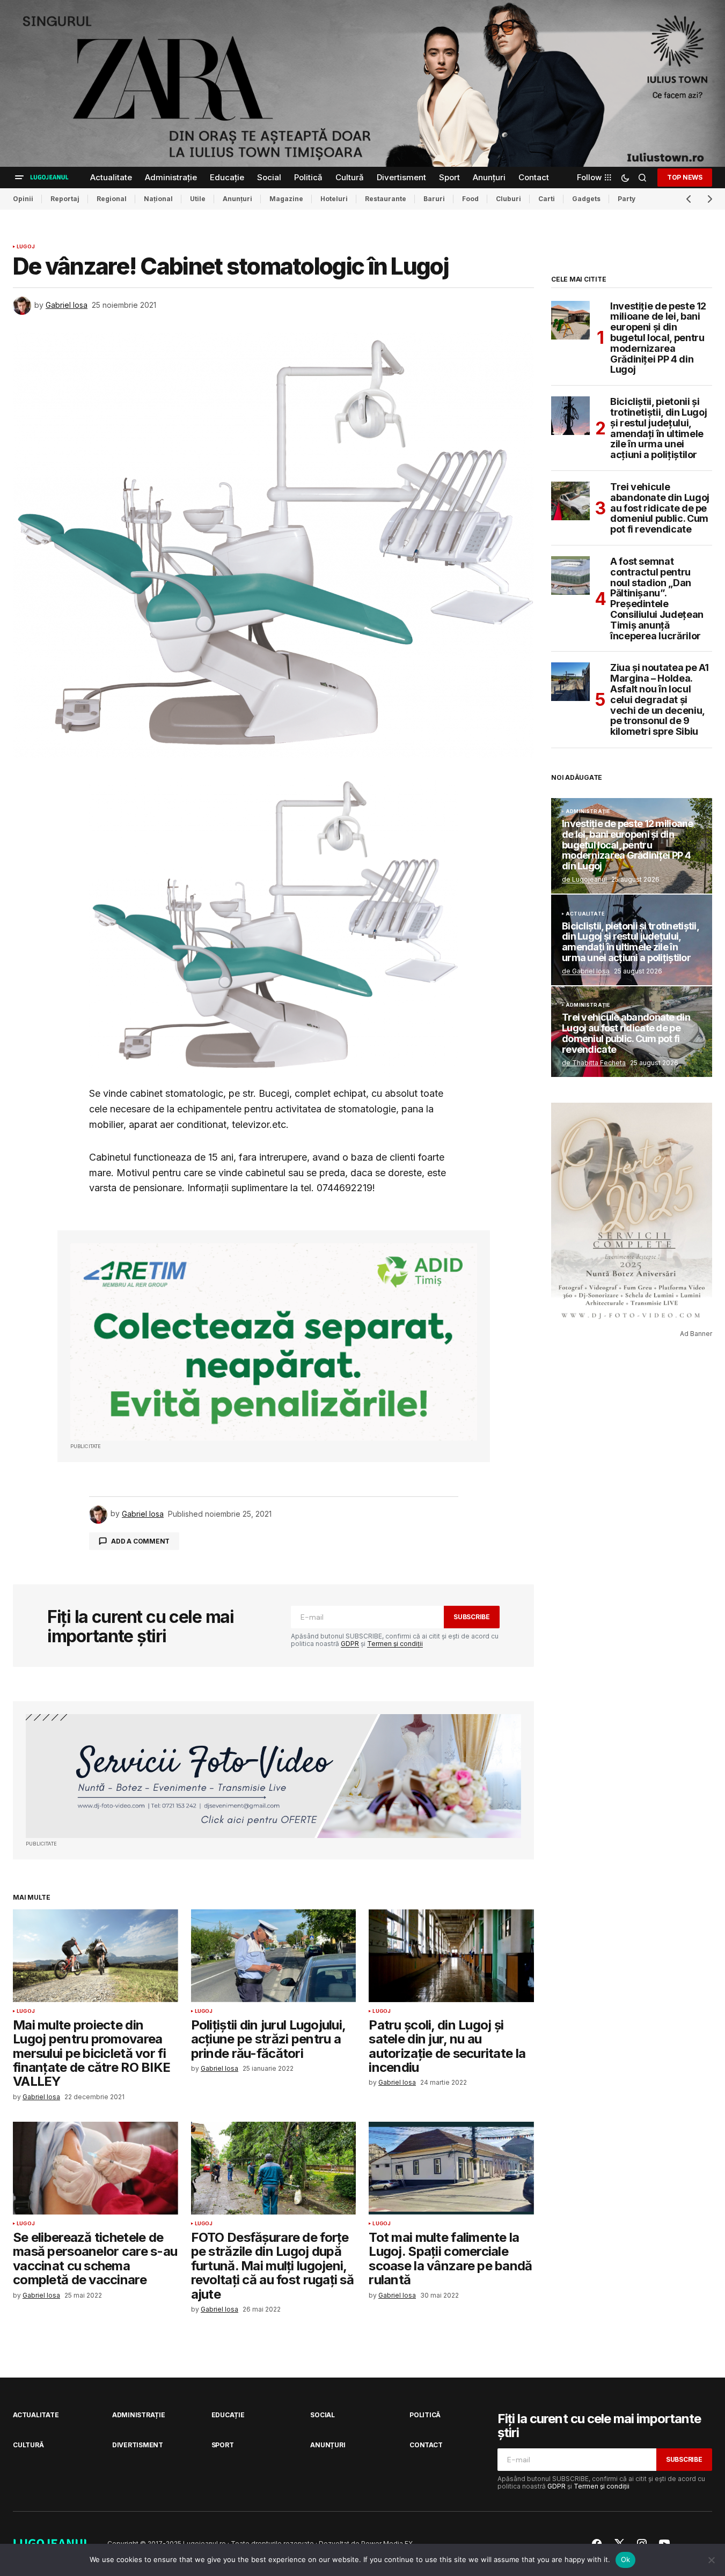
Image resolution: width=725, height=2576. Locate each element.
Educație (228, 2415)
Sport (223, 2445)
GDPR (350, 1644)
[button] (19, 178)
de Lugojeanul (584, 879)
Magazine (286, 199)
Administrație (588, 811)
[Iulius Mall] (362, 83)
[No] (712, 2560)
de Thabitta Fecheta (594, 1063)
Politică (425, 2415)
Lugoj (26, 247)
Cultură (28, 2445)
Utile (198, 199)
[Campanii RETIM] (274, 1342)
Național (158, 199)
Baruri (434, 199)
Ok (626, 2559)
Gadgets (586, 199)
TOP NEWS (685, 177)
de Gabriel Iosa (586, 971)
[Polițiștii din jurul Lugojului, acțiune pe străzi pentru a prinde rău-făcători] (274, 1956)
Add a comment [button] (140, 1541)
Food (470, 199)
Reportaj (65, 199)
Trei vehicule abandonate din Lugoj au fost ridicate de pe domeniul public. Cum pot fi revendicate (660, 508)
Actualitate (585, 914)
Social (323, 2415)
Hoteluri (334, 199)
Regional (112, 199)
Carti (547, 199)
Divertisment (138, 2445)
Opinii (23, 199)
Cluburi (508, 199)
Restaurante (386, 199)
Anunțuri (237, 199)
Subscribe (472, 1617)
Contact (426, 2445)
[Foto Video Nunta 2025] (273, 1776)
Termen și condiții (395, 1644)
